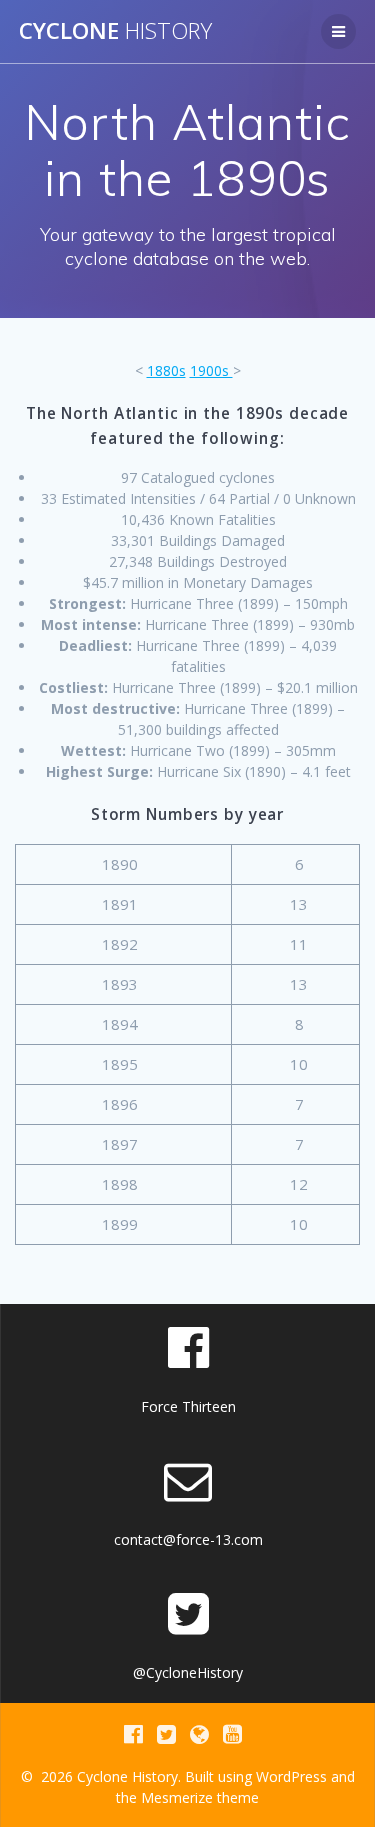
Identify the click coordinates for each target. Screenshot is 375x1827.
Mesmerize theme (200, 1797)
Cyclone (115, 31)
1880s (166, 370)
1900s (211, 370)
